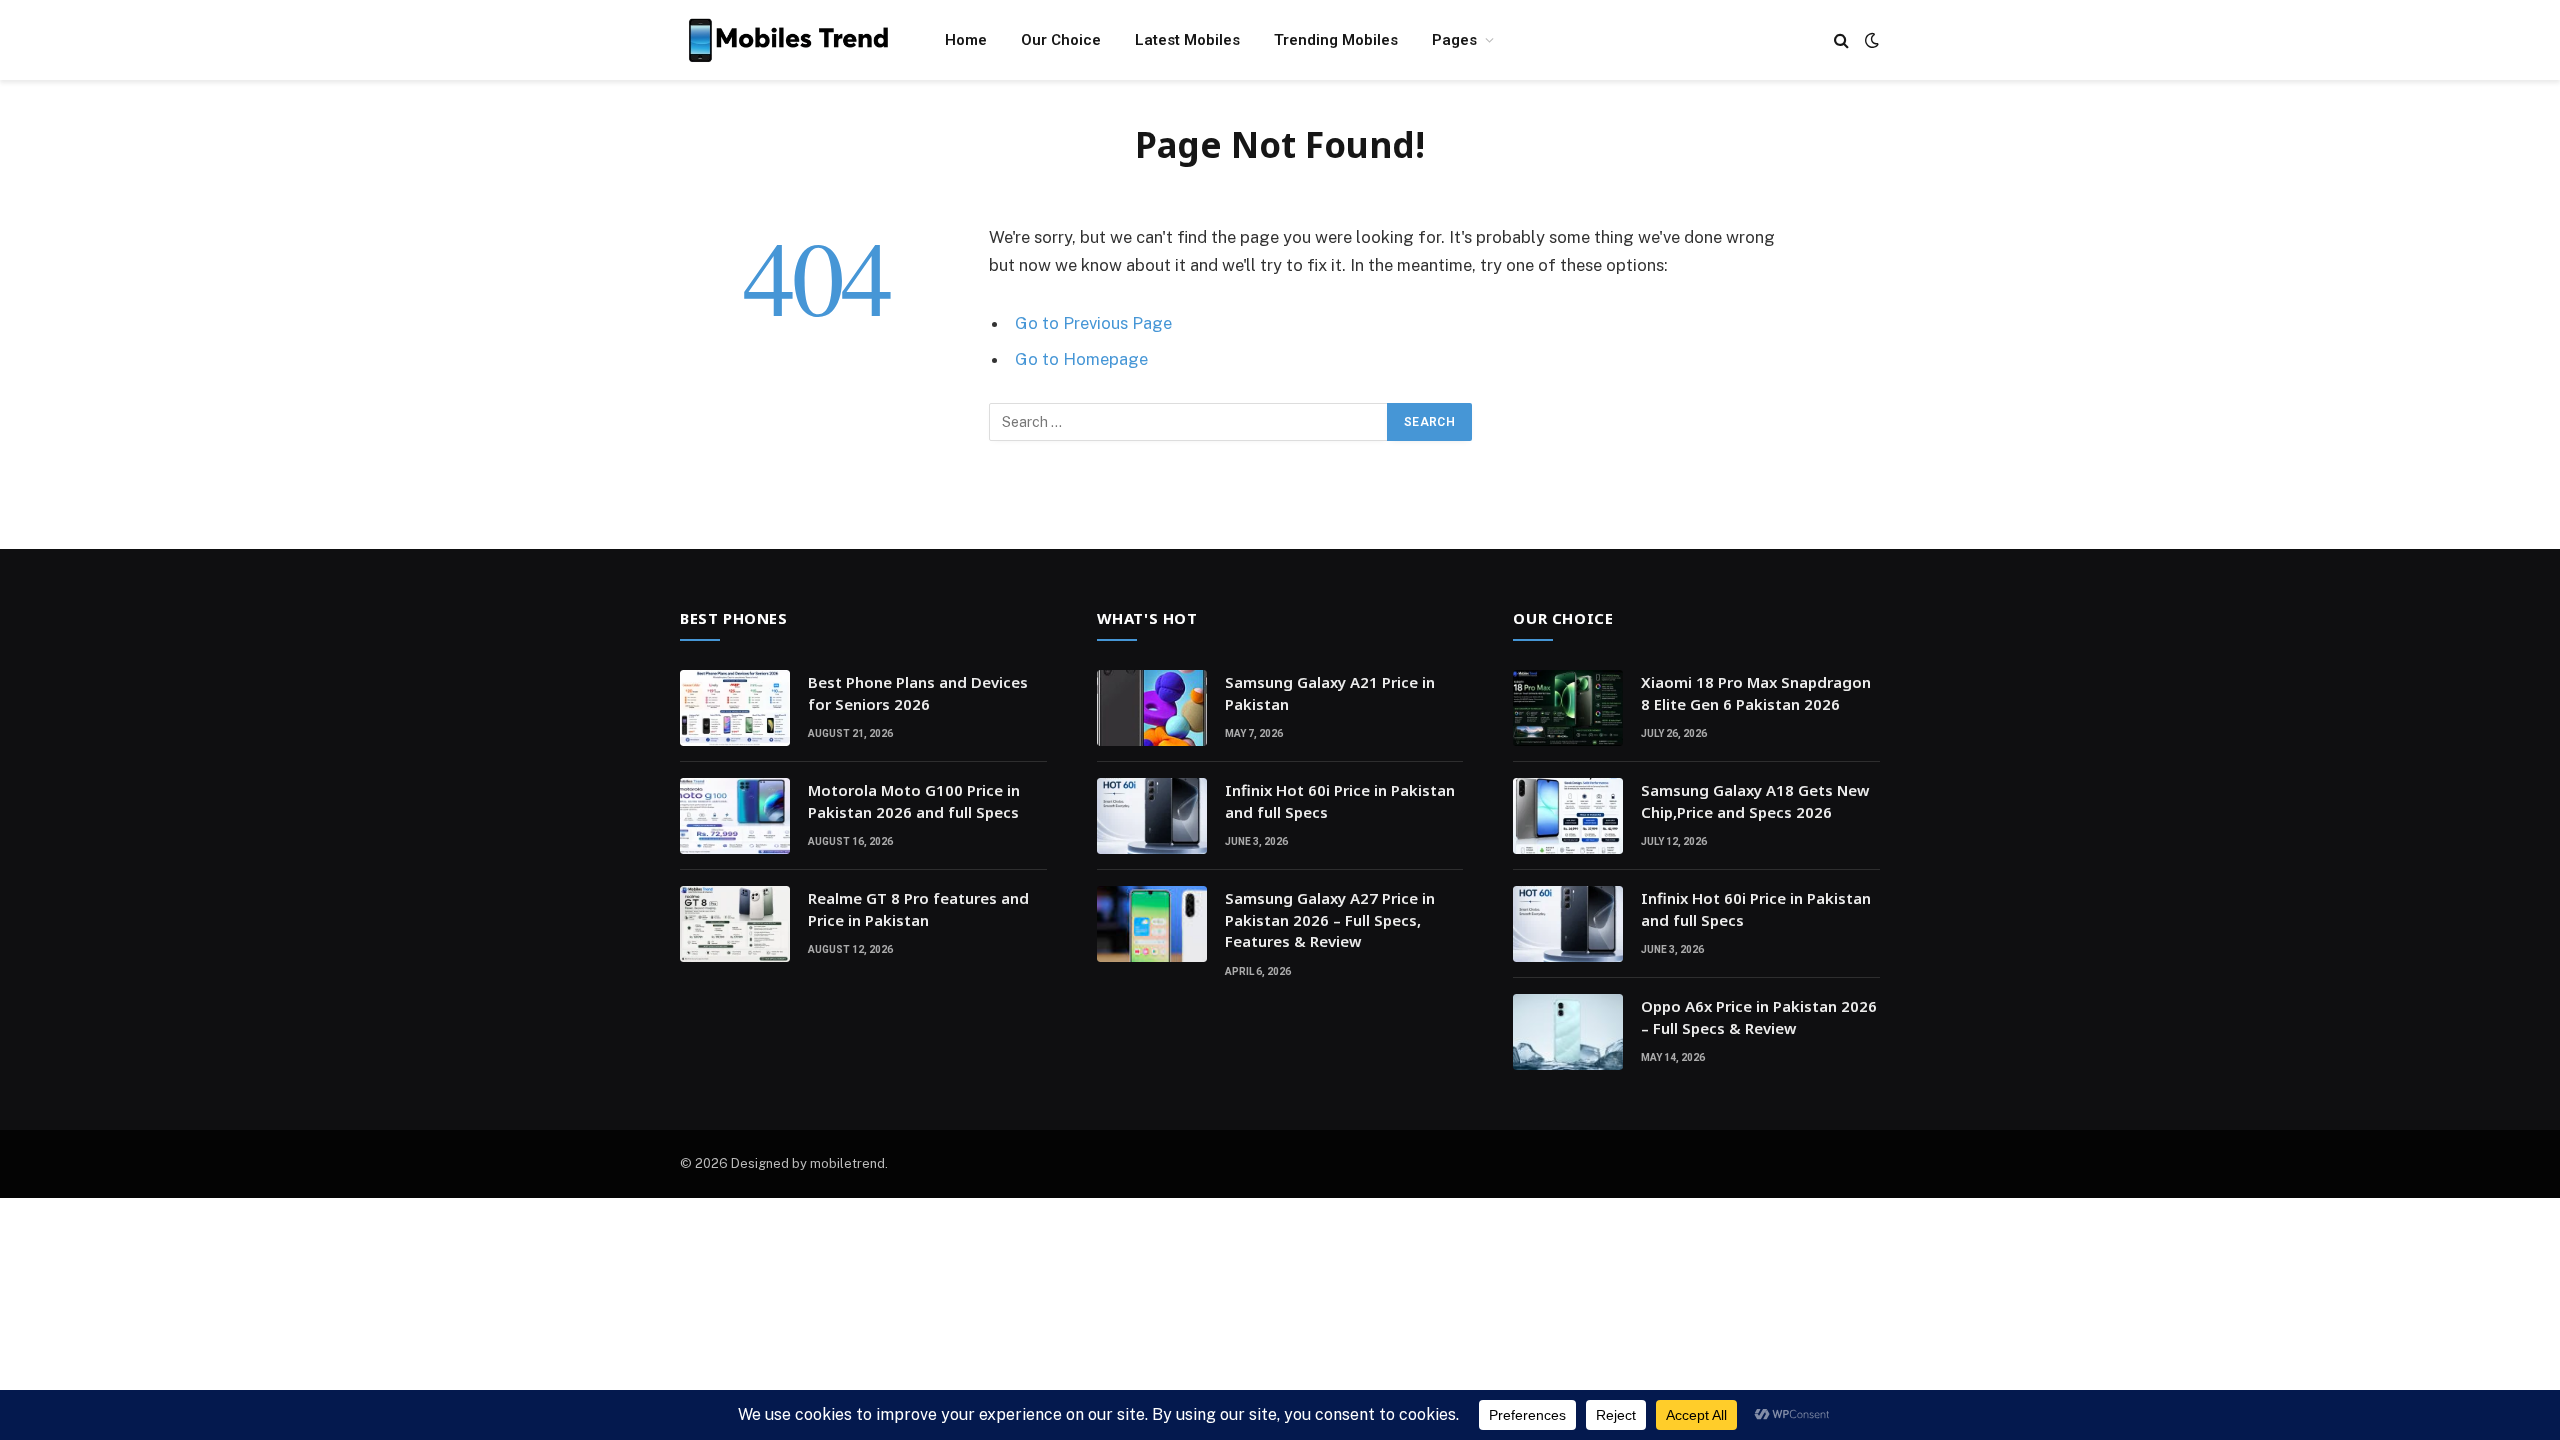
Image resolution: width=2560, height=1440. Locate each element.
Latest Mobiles (1187, 40)
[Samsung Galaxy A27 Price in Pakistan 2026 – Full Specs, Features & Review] (1152, 924)
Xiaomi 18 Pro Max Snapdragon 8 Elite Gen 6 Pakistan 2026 (1756, 692)
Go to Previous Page (1093, 323)
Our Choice (1061, 40)
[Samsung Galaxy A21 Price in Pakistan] (1152, 708)
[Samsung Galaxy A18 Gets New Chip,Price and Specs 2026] (1568, 816)
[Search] (1841, 40)
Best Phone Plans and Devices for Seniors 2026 (918, 692)
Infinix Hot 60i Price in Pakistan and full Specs (1340, 800)
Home (966, 40)
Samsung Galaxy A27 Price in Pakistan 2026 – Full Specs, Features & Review (1330, 919)
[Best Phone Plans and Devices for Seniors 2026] (735, 708)
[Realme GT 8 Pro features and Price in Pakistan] (735, 924)
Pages (1454, 40)
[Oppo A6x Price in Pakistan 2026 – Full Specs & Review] (1568, 1032)
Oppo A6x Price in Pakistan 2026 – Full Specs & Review (1759, 1016)
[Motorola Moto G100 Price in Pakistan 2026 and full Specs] (735, 816)
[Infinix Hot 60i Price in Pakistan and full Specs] (1152, 816)
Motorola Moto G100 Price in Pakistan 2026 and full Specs (914, 800)
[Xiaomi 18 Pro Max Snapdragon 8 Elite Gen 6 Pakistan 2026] (1568, 708)
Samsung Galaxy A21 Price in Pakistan (1330, 692)
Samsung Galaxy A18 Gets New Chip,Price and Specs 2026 (1755, 800)
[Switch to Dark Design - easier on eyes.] (1870, 40)
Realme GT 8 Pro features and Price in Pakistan (918, 908)
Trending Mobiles (1336, 40)
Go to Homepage (1081, 359)
